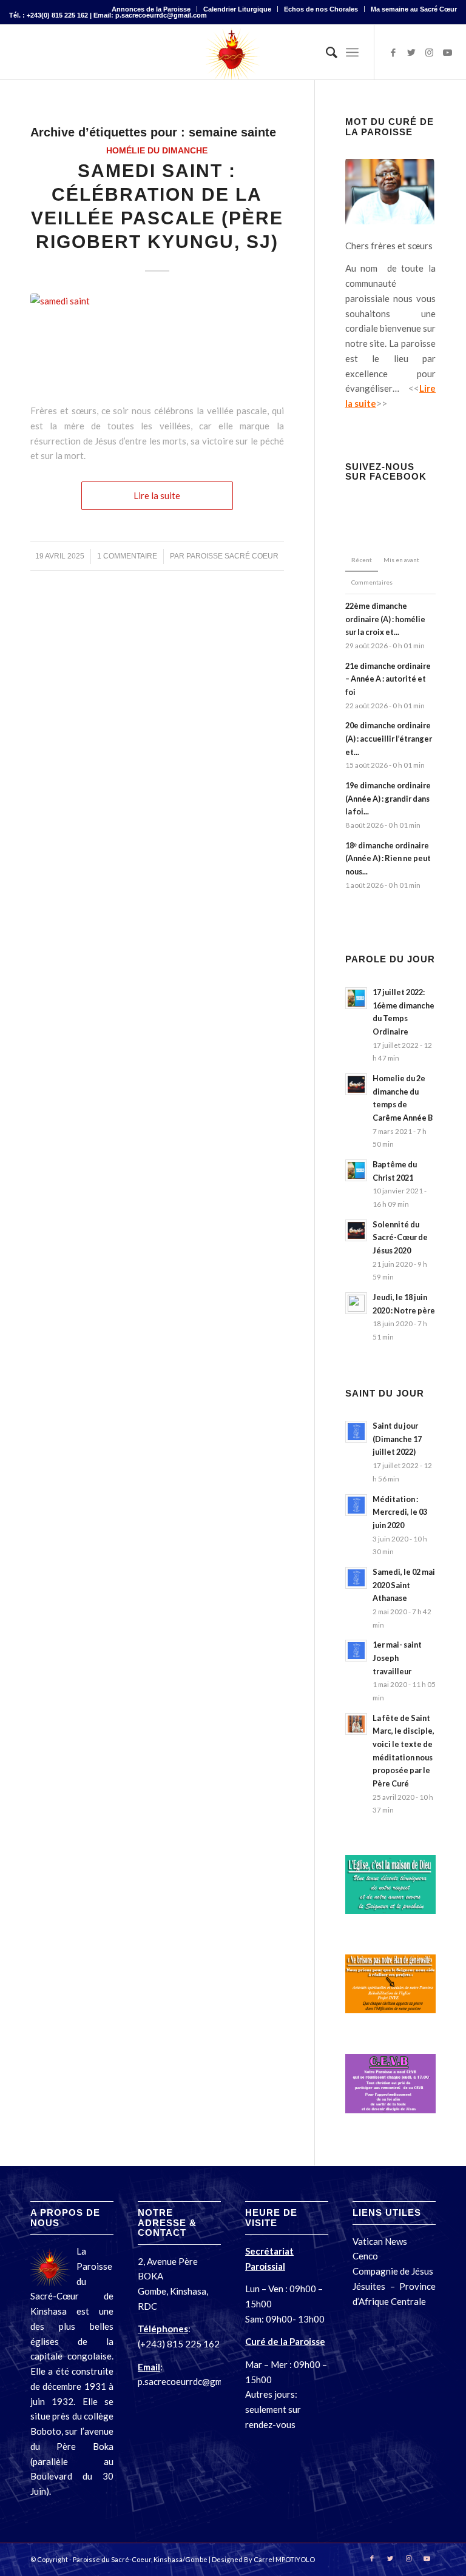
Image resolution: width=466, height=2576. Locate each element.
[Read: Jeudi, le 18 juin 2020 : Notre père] (356, 1303)
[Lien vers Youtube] (448, 52)
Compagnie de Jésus (393, 2271)
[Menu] (352, 52)
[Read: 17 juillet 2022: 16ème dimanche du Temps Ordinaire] (356, 998)
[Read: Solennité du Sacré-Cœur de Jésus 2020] (356, 1230)
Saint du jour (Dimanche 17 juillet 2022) (397, 1439)
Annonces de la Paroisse (151, 9)
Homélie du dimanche (157, 151)
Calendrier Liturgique (237, 9)
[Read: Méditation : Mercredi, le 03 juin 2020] (356, 1505)
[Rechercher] (326, 52)
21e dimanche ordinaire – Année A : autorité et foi (388, 679)
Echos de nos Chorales (321, 9)
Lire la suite (157, 495)
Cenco (365, 2256)
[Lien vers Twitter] (411, 52)
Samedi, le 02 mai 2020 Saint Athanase (404, 1585)
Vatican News (381, 2241)
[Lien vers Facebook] (393, 52)
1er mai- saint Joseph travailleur (397, 1658)
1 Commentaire (127, 556)
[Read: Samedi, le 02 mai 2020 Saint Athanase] (356, 1578)
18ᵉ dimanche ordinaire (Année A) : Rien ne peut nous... (388, 858)
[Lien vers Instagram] (430, 52)
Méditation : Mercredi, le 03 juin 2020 (400, 1512)
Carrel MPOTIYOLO (284, 2559)
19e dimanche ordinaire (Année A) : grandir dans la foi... (388, 798)
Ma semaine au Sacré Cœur (414, 9)
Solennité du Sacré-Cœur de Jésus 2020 (400, 1237)
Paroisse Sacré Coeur (232, 556)
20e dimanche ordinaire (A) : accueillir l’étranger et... (389, 738)
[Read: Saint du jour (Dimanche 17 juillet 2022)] (356, 1432)
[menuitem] (151, 9)
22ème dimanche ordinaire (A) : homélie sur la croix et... (385, 619)
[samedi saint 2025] (157, 342)
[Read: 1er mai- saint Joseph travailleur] (356, 1651)
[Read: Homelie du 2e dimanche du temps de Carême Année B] (356, 1084)
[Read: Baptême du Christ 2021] (356, 1170)
